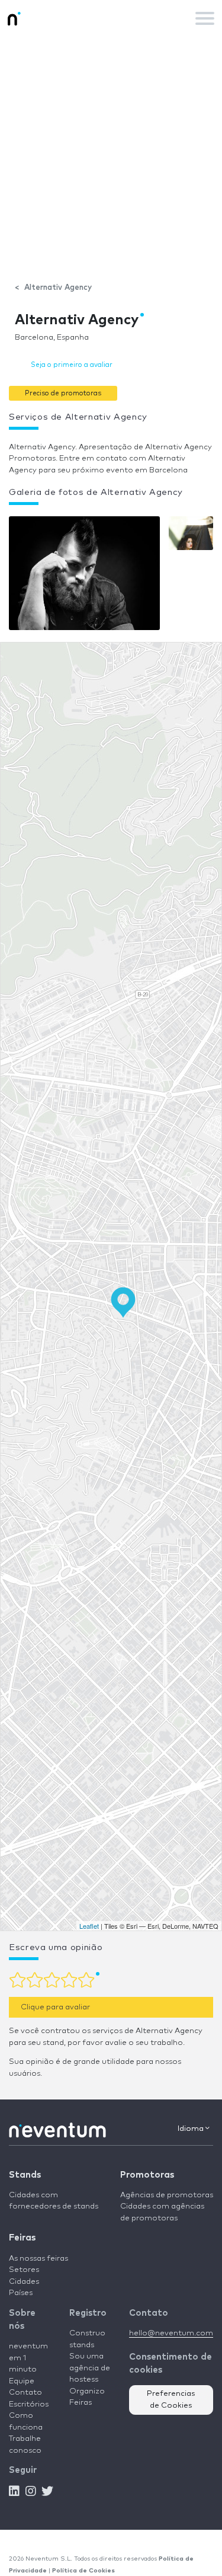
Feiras (22, 2238)
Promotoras (147, 2175)
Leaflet (89, 1926)
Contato (25, 2393)
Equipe (22, 2381)
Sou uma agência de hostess (90, 2368)
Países (21, 2293)
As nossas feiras (38, 2259)
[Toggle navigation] (205, 18)
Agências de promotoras (167, 2195)
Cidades (24, 2282)
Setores (24, 2270)
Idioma (192, 2129)
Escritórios (29, 2404)
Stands (25, 2175)
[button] (63, 393)
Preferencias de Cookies (171, 2400)
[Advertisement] (111, 153)
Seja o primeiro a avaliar (72, 365)
